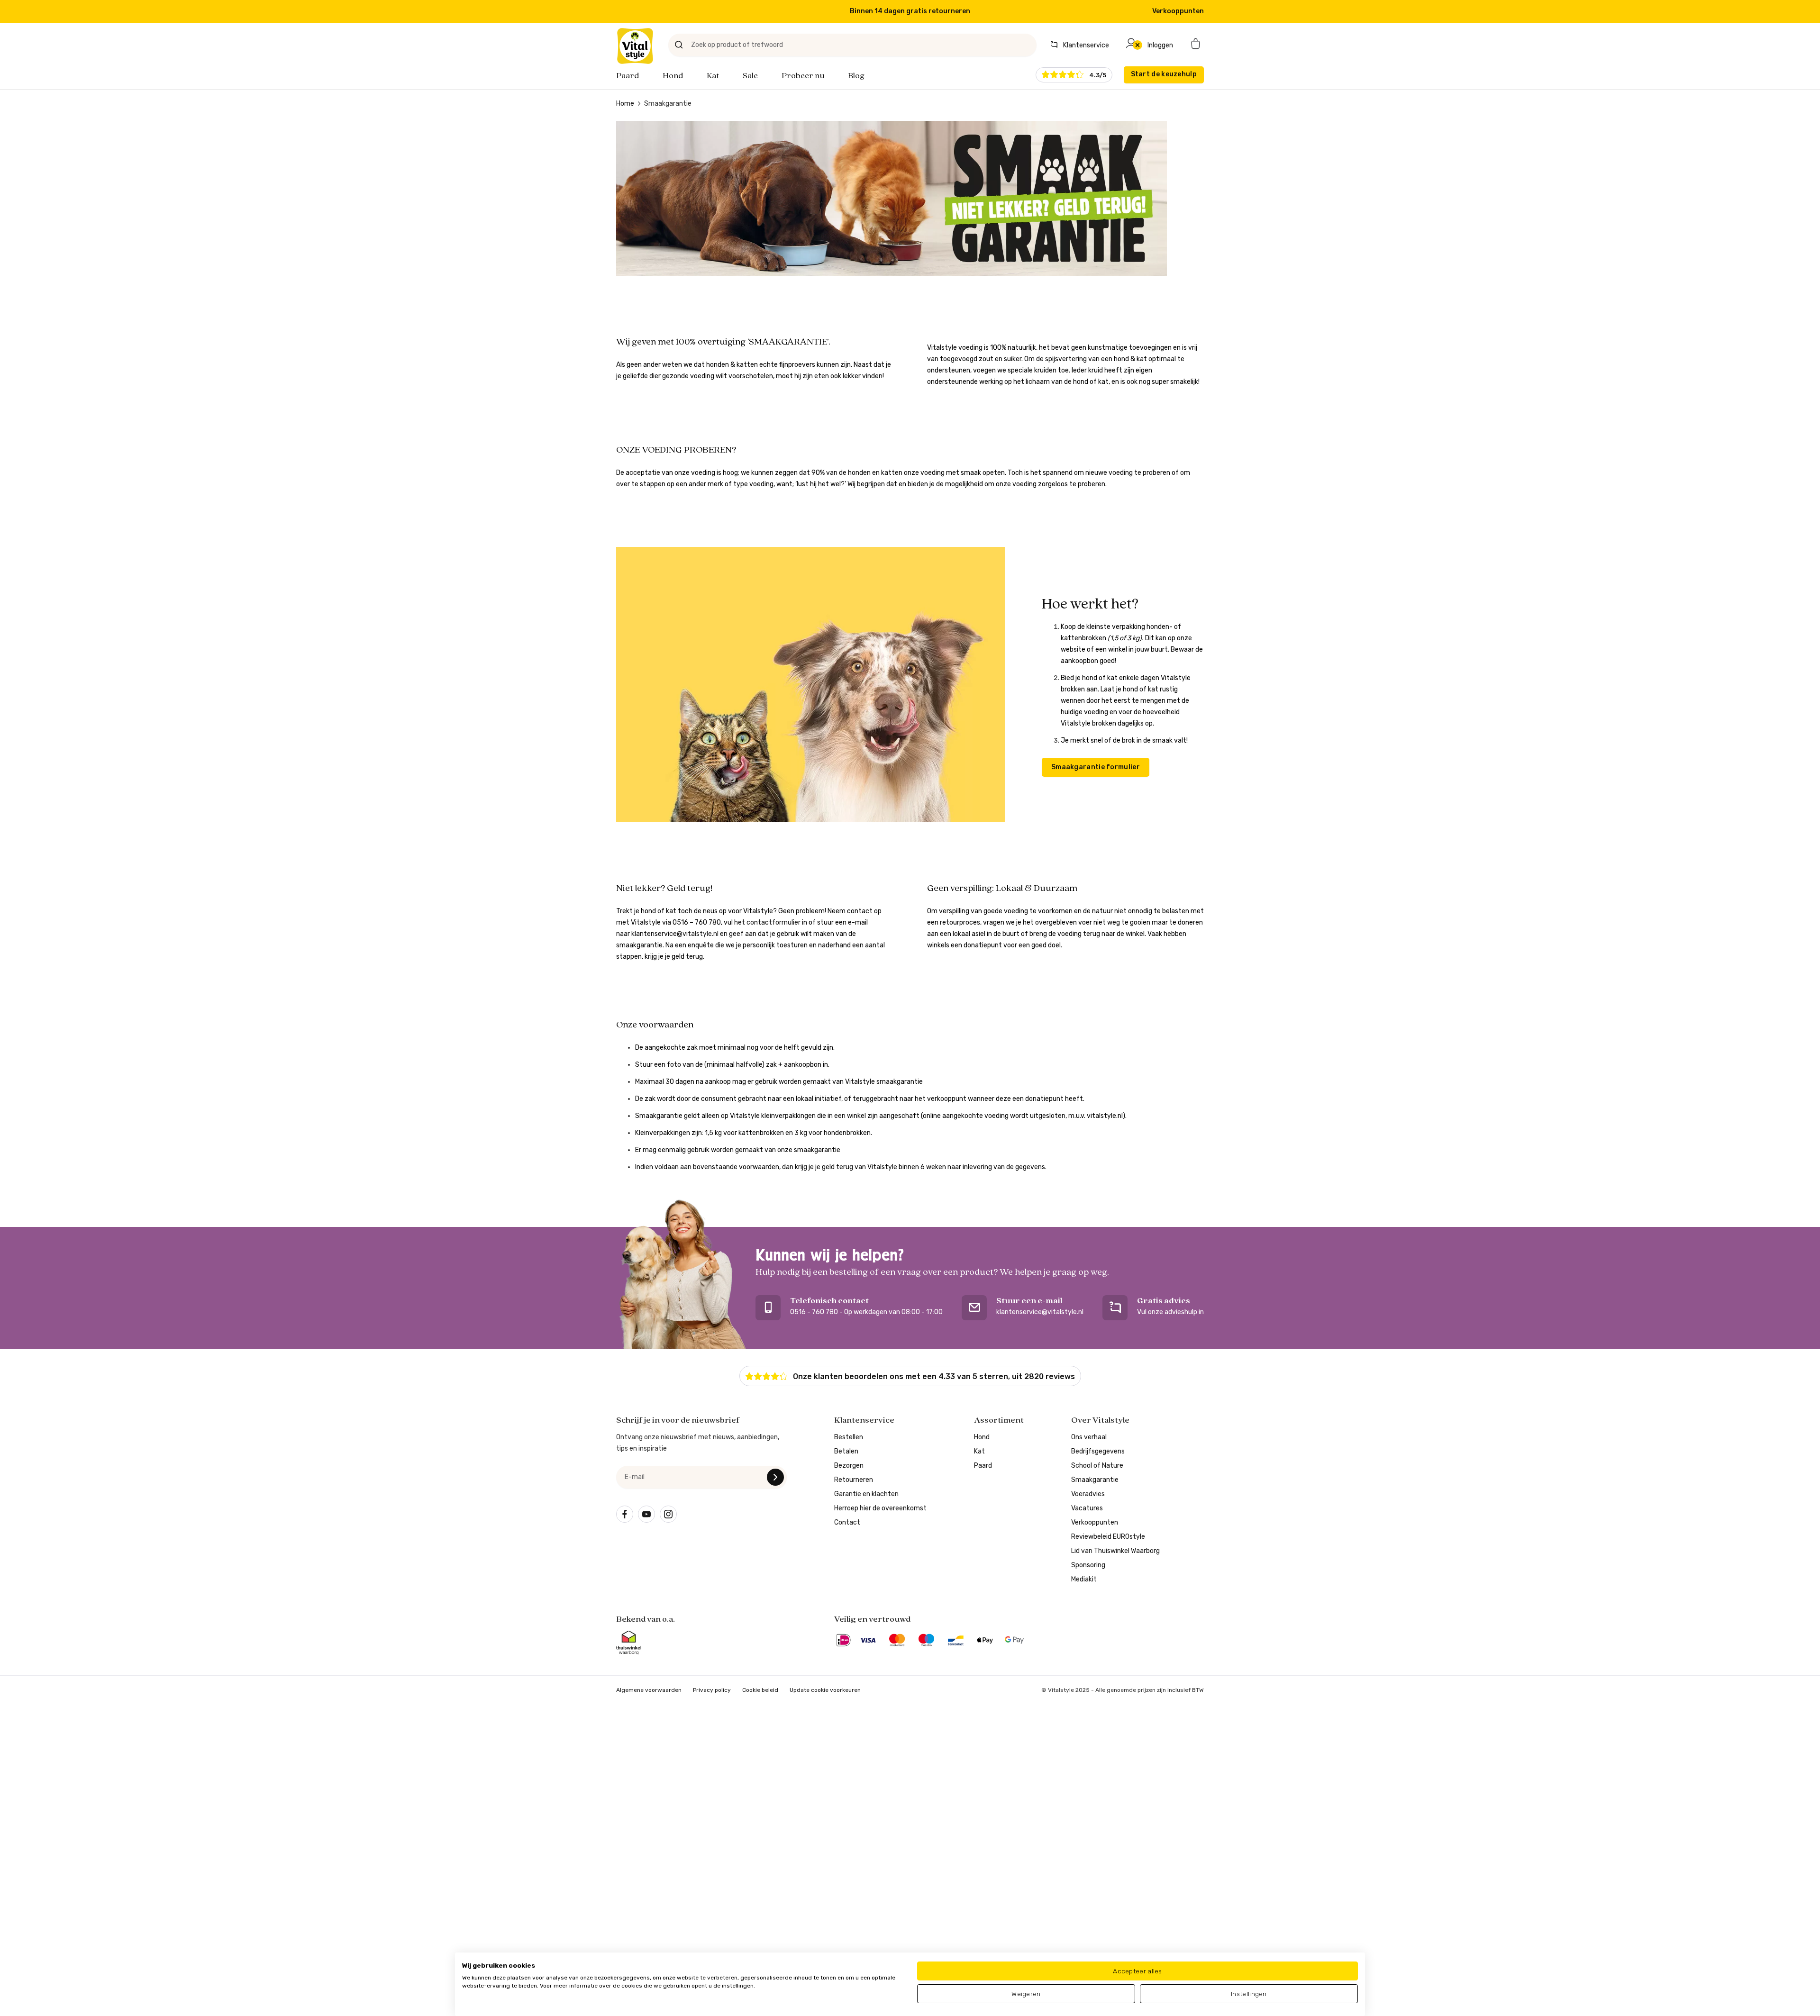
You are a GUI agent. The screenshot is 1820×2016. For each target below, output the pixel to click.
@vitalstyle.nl (674, 934)
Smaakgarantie (1095, 1480)
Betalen (846, 1451)
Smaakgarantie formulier (1096, 767)
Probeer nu (803, 76)
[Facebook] (625, 1514)
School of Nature (1097, 1466)
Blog (856, 76)
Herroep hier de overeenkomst (880, 1508)
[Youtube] (646, 1514)
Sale (750, 76)
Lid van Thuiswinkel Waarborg (1115, 1551)
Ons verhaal (1089, 1437)
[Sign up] (775, 1477)
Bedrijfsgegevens (1098, 1451)
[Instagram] (668, 1514)
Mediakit (1084, 1579)
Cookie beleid (760, 1690)
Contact (847, 1522)
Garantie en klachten (866, 1494)
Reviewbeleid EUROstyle (1108, 1537)
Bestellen (849, 1437)
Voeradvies (1088, 1494)
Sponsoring (1088, 1565)
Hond (673, 76)
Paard (628, 76)
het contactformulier (767, 922)
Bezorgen (849, 1466)
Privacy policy (712, 1690)
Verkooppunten (1178, 11)
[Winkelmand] (1196, 45)
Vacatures (1087, 1508)
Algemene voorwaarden (649, 1690)
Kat (713, 76)
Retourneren (854, 1480)
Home (625, 104)
